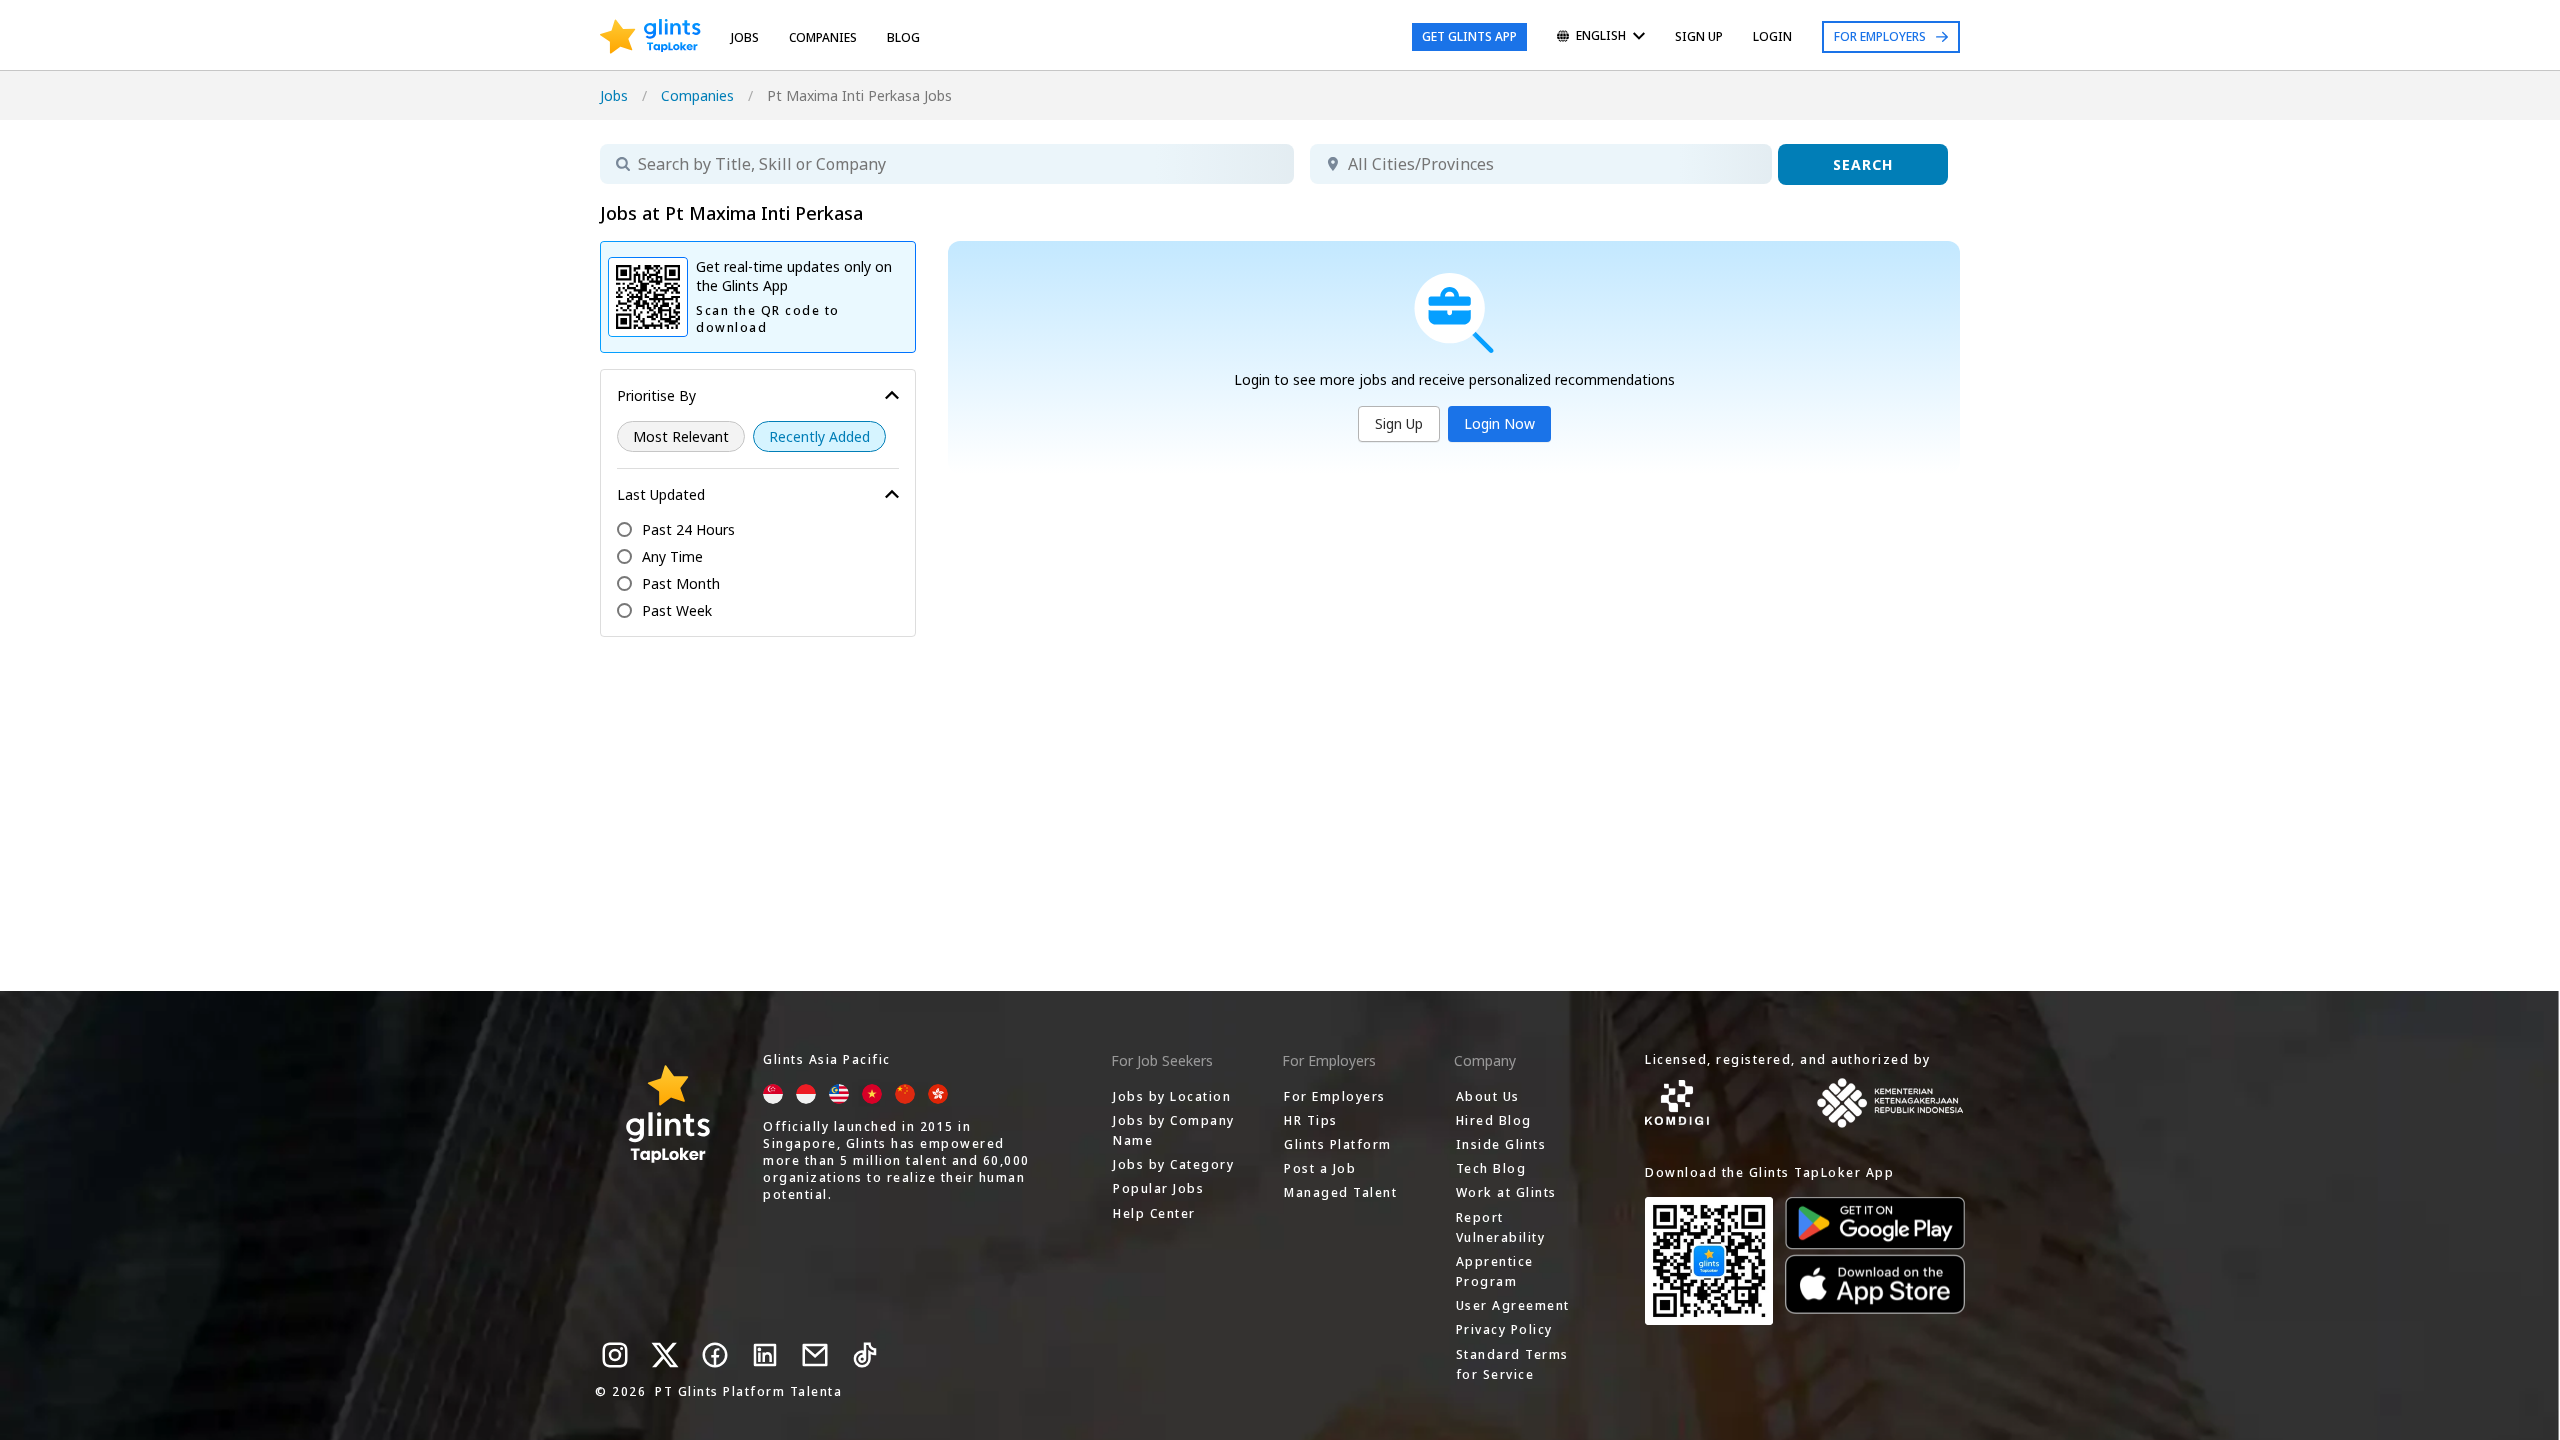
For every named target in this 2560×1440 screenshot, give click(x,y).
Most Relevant (681, 436)
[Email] (815, 1355)
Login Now (1499, 423)
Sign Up (1399, 423)
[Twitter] (665, 1355)
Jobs (745, 37)
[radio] (681, 436)
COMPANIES (823, 37)
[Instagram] (615, 1355)
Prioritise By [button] (656, 395)
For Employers (1880, 36)
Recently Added (819, 436)
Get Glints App (1469, 36)
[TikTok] (865, 1355)
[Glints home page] (650, 37)
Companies (697, 95)
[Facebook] (715, 1355)
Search (1863, 164)
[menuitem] (1601, 37)
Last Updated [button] (661, 494)
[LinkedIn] (765, 1355)
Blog (903, 37)
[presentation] (650, 37)
